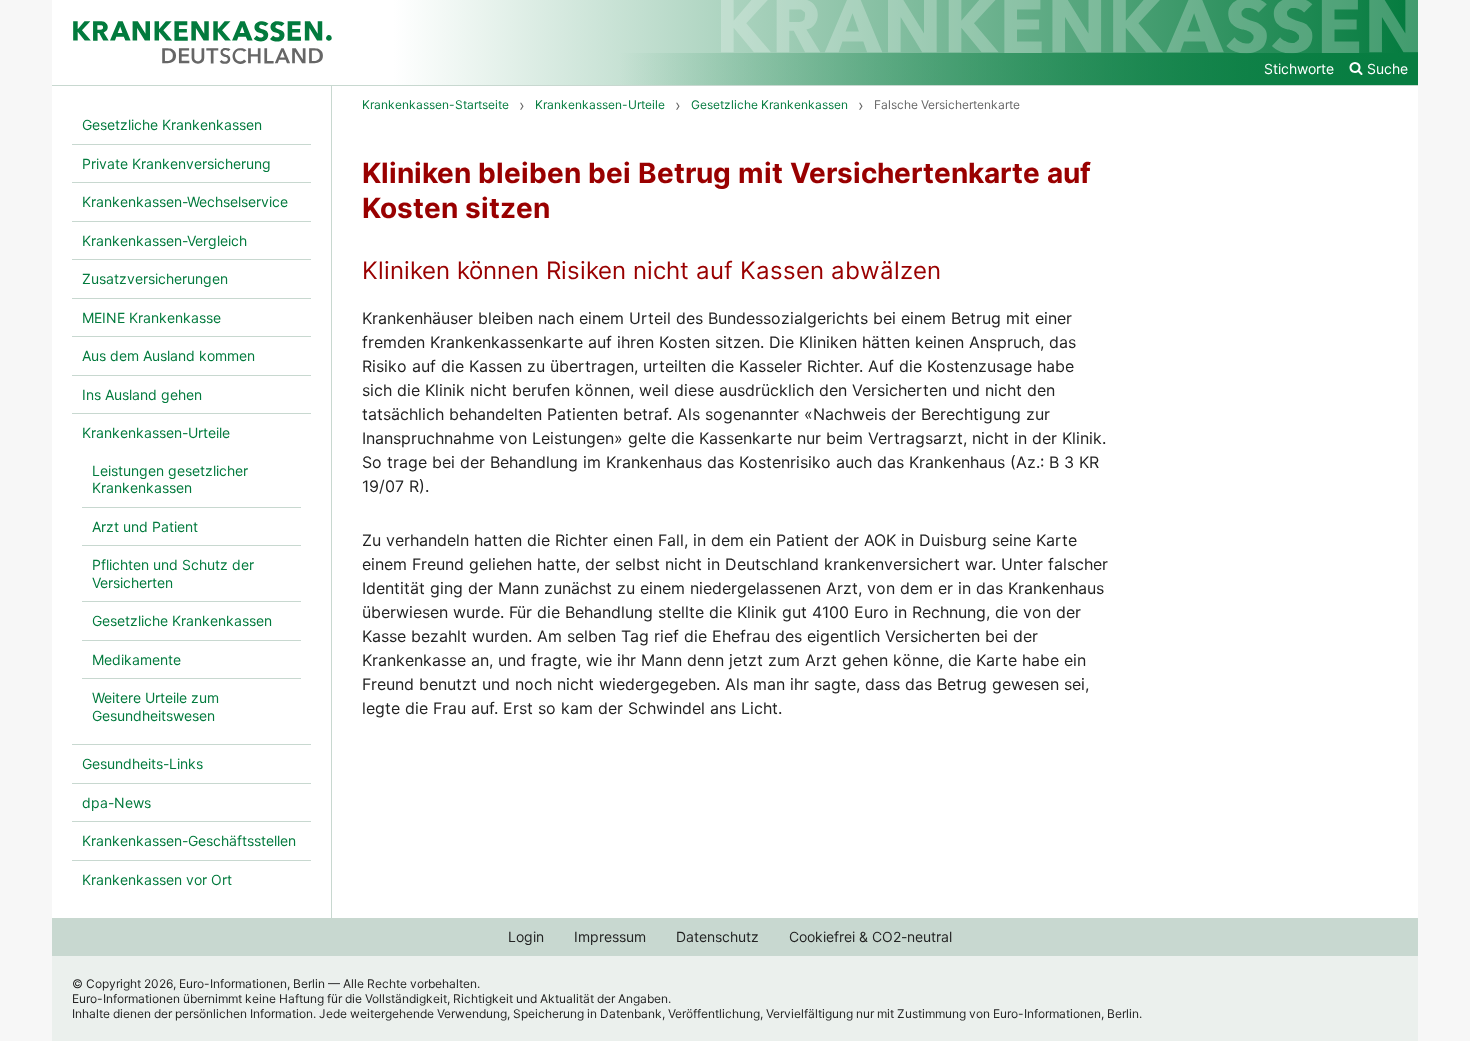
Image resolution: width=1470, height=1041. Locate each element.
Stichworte (1299, 68)
